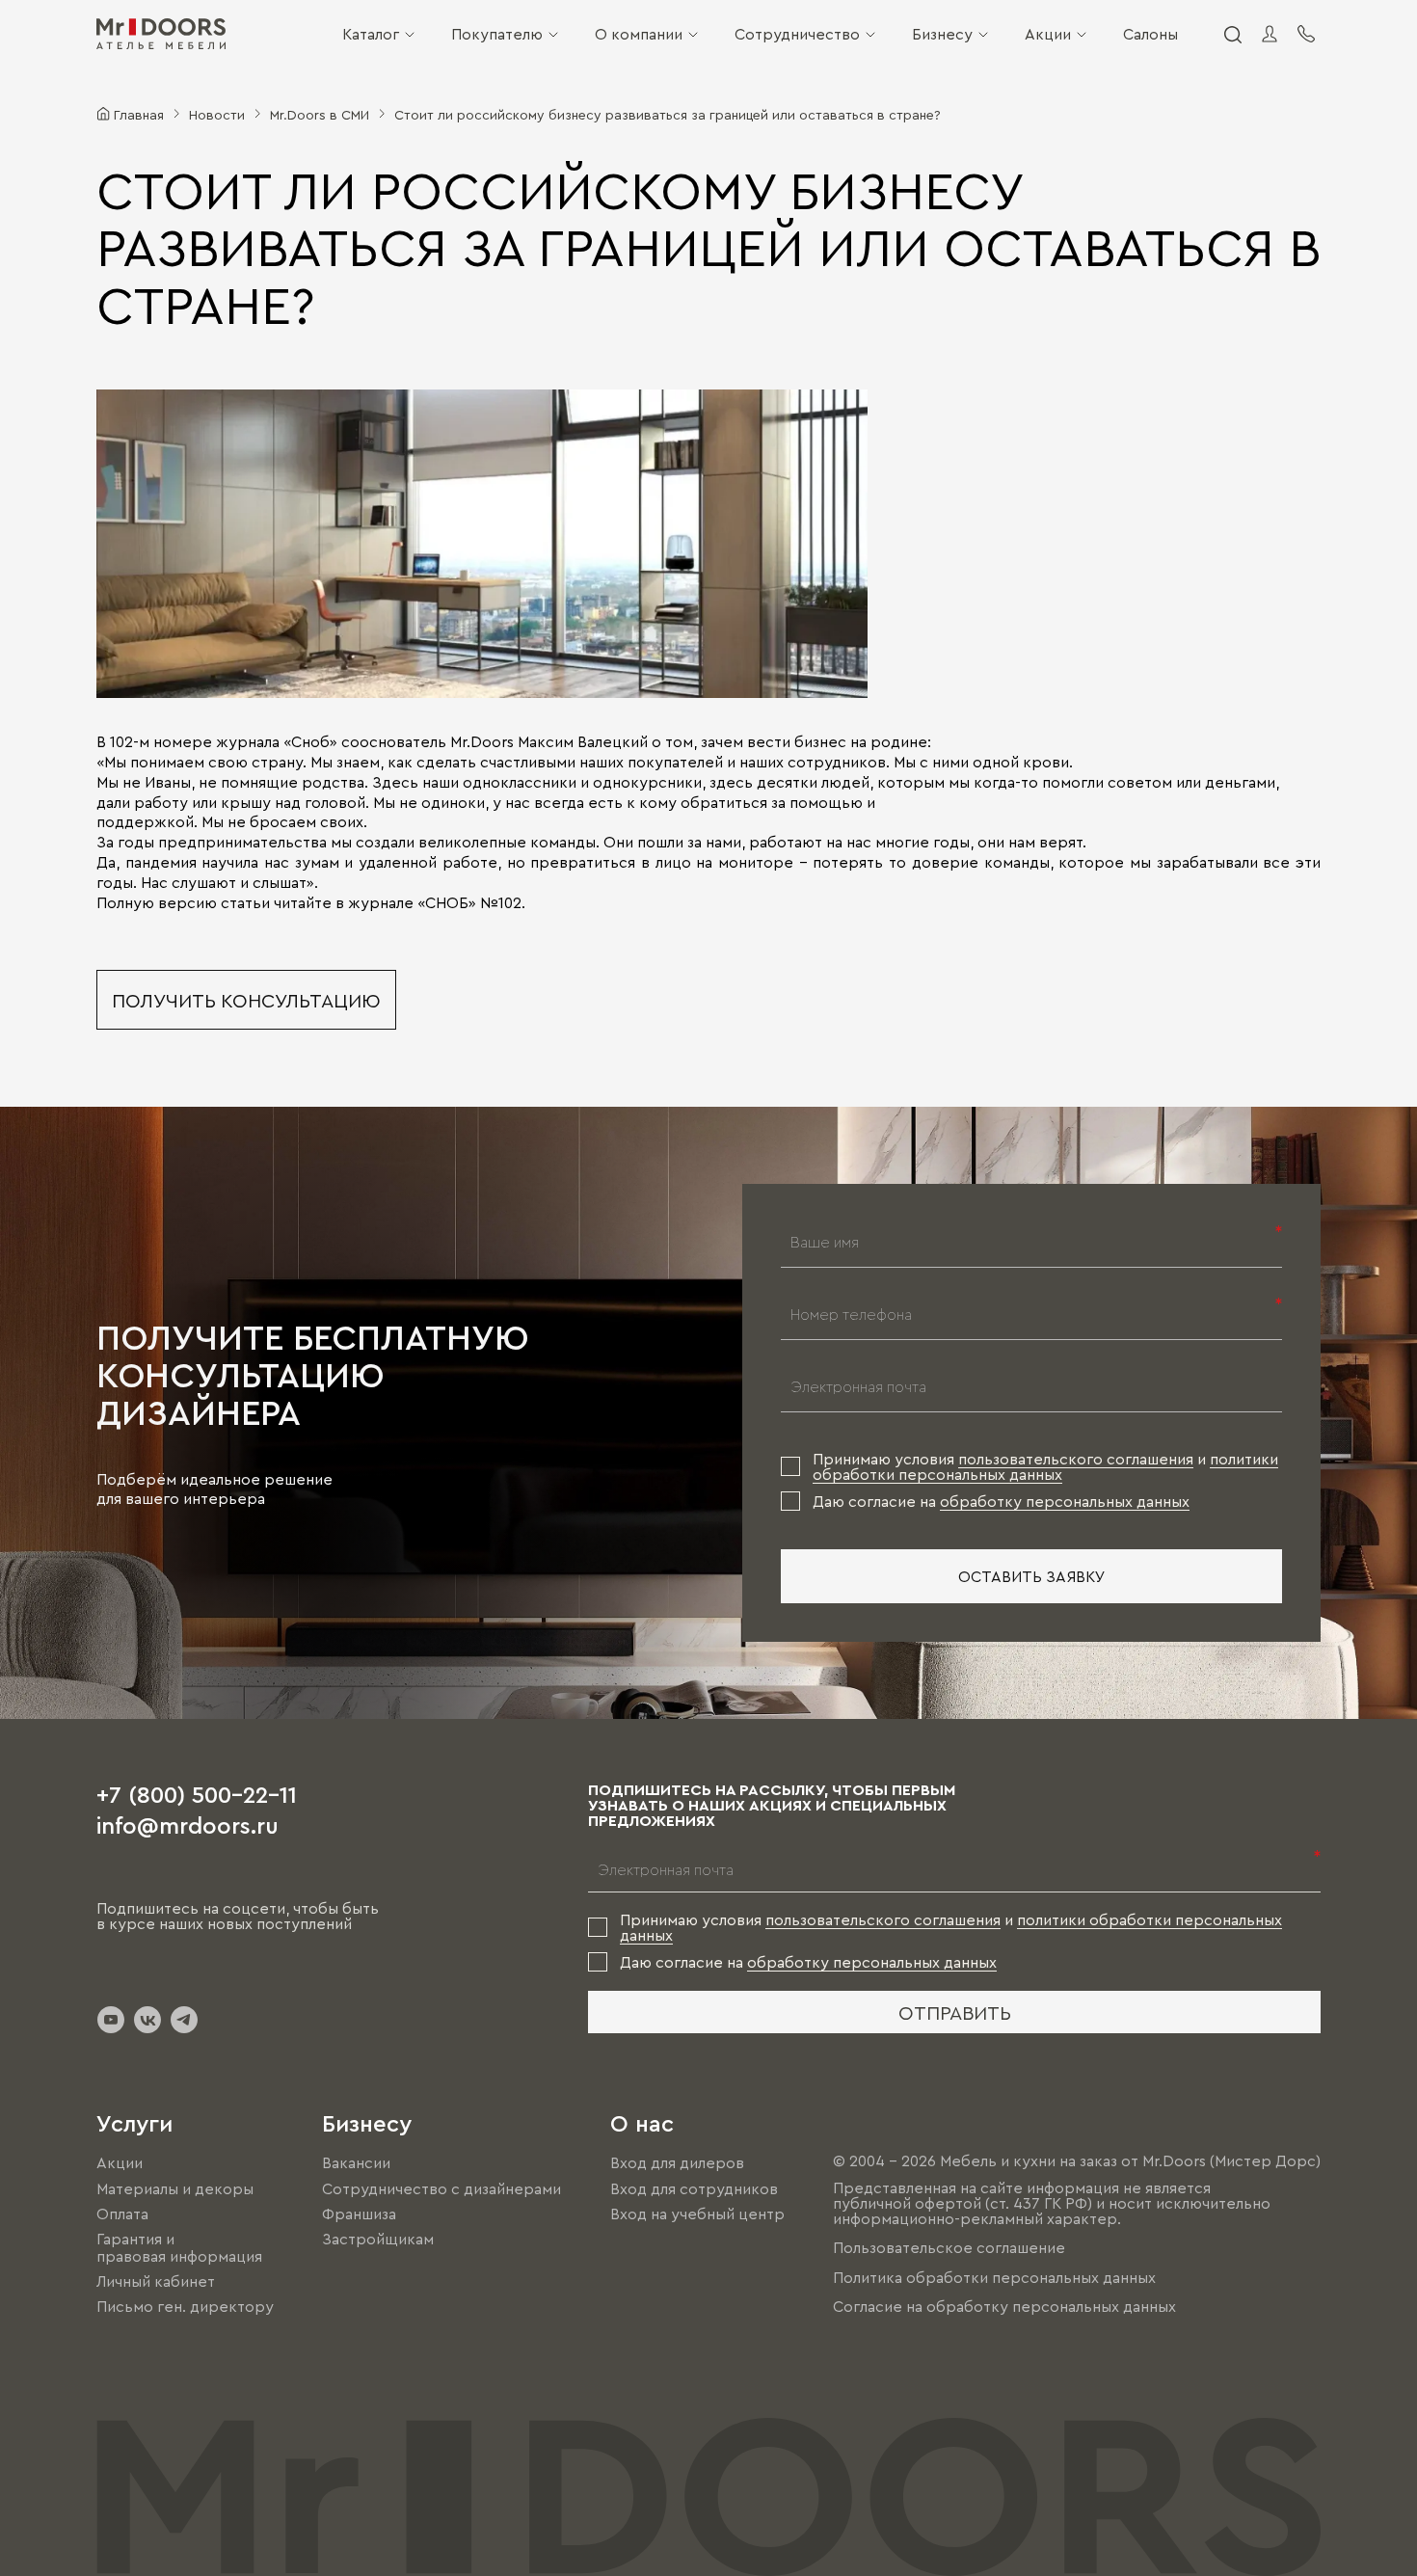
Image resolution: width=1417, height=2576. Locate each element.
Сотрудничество (797, 34)
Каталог (371, 34)
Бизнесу (942, 34)
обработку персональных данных (1065, 1501)
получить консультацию (246, 1000)
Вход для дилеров (677, 2163)
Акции (1048, 34)
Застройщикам (378, 2239)
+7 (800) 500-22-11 (197, 1793)
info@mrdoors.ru (187, 1824)
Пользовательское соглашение (949, 2248)
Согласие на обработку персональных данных (1004, 2306)
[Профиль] (1270, 34)
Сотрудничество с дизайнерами (441, 2188)
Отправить (955, 2012)
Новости (217, 114)
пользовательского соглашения (1076, 1459)
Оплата (122, 2214)
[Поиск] (1232, 34)
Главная (139, 114)
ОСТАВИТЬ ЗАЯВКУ (1032, 1576)
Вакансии (356, 2163)
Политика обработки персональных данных (994, 2277)
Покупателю (497, 34)
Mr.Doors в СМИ (320, 114)
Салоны (1150, 34)
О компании (639, 34)
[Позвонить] (1306, 34)
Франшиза (359, 2214)
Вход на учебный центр (697, 2214)
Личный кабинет (156, 2281)
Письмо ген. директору (185, 2306)
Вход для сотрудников (694, 2188)
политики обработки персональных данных (1045, 1466)
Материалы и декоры (175, 2188)
